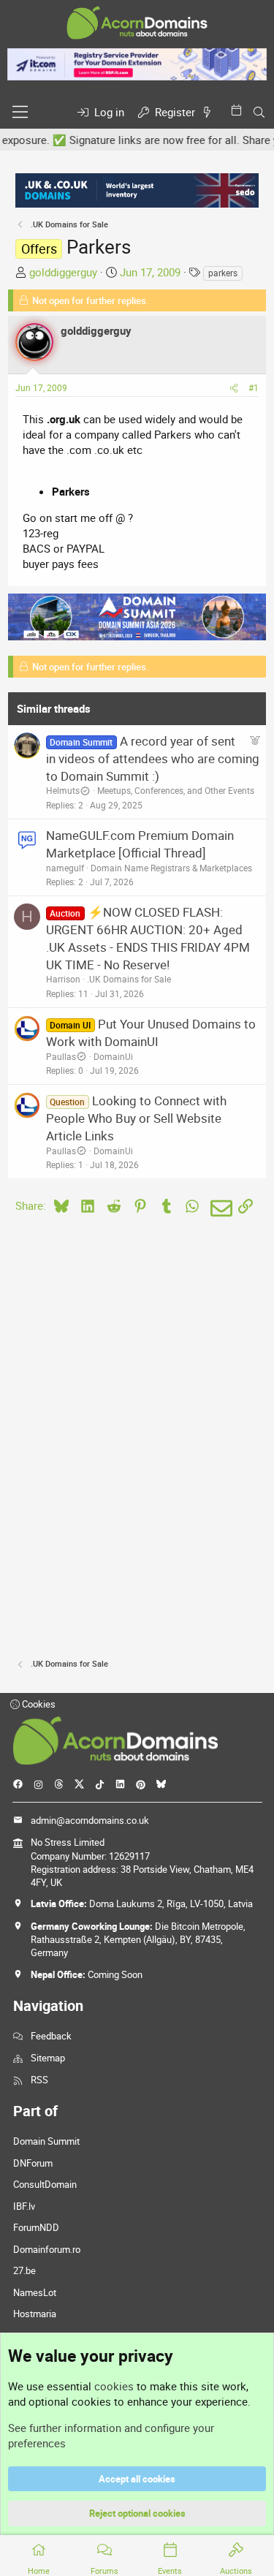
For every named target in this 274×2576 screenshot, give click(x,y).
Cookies (38, 1704)
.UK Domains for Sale (129, 979)
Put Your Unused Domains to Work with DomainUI (151, 1033)
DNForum (33, 2163)
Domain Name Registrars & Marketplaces (171, 868)
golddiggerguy (63, 272)
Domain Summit (46, 2141)
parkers (223, 273)
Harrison (63, 979)
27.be (24, 2270)
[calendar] (239, 110)
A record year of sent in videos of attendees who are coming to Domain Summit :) (153, 758)
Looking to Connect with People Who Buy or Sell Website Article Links (136, 1118)
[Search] (259, 112)
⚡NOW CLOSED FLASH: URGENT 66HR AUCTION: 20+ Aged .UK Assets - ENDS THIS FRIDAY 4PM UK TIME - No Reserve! (148, 938)
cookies (114, 2386)
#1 (254, 387)
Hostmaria (35, 2314)
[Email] (219, 1208)
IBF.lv (24, 2206)
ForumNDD (36, 2227)
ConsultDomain (45, 2184)
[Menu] (20, 112)
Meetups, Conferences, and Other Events (176, 790)
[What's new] (210, 112)
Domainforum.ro (47, 2249)
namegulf (65, 868)
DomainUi (113, 1056)
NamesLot (35, 2292)
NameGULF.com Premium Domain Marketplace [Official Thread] (140, 844)
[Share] (234, 388)
